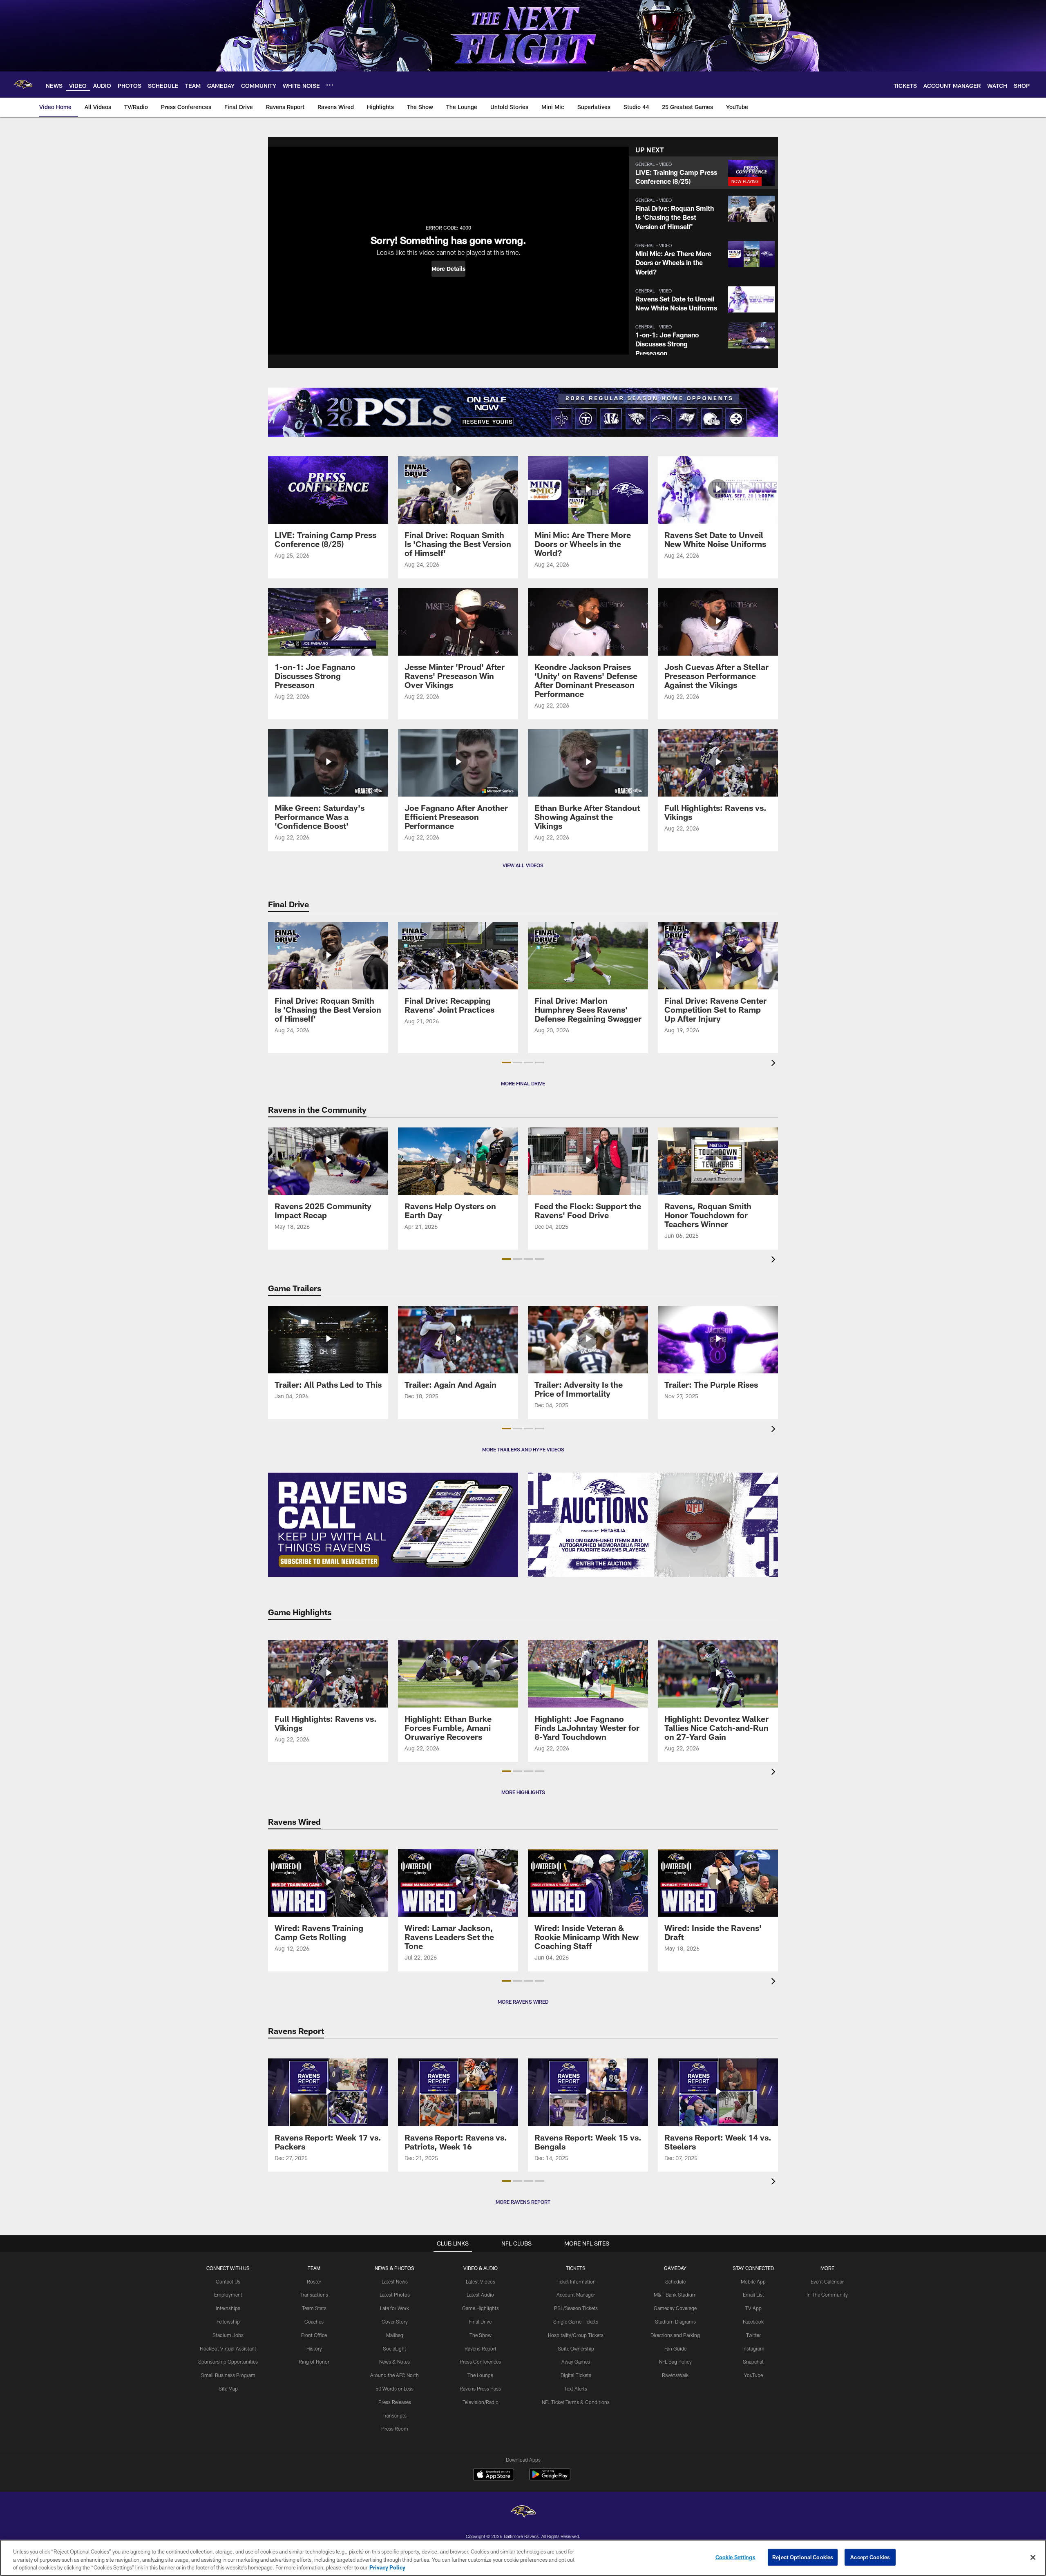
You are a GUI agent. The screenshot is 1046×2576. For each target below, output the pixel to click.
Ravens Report (481, 2348)
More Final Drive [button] (523, 1083)
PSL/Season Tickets (576, 2308)
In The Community (827, 2295)
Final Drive (480, 2322)
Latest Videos (481, 2281)
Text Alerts (576, 2388)
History (314, 2348)
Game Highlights (481, 2308)
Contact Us (228, 2281)
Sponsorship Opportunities (228, 2362)
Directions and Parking (675, 2335)
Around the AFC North (394, 2375)
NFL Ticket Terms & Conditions (576, 2402)
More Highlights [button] (523, 1792)
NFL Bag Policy (675, 2362)
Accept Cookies (870, 2557)
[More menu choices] (330, 85)
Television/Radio (481, 2402)
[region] (523, 2558)
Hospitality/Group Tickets (576, 2335)
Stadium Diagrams (675, 2322)
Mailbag (395, 2335)
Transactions (314, 2295)
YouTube (753, 2375)
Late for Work (394, 2308)
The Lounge (480, 2375)
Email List (753, 2295)
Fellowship (228, 2322)
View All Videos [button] (523, 865)
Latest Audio (480, 2295)
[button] (448, 269)
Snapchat (753, 2362)
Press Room (395, 2429)
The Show (481, 2335)
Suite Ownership (576, 2348)
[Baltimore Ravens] (523, 2512)
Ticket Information (576, 2281)
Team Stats (314, 2308)
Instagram (753, 2348)
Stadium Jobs (228, 2335)
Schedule (675, 2281)
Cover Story (395, 2322)
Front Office (314, 2335)
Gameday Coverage (675, 2308)
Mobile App (753, 2281)
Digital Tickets (576, 2375)
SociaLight (394, 2348)
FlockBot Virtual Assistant (228, 2348)
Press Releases (395, 2402)
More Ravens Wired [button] (523, 2002)
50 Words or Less (394, 2388)
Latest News (395, 2281)
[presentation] (775, 1064)
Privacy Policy (387, 2567)
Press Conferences (480, 2362)
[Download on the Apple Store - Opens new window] (494, 2476)
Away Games (576, 2362)
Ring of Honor (314, 2362)
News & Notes (394, 2362)
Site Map (228, 2388)
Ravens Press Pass (480, 2388)
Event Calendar (827, 2281)
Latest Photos (395, 2295)
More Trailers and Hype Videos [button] (523, 1449)
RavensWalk (675, 2375)
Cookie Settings (735, 2557)
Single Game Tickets (576, 2322)
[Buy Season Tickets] (396, 412)
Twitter (753, 2335)
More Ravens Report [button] (523, 2202)
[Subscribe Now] (393, 1525)
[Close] (1033, 2557)
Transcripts (394, 2415)
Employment (228, 2295)
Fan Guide (675, 2348)
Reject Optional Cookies (803, 2557)
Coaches (314, 2322)
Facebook (753, 2322)
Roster (314, 2281)
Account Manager (576, 2295)
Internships (228, 2308)
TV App (753, 2308)
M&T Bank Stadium (675, 2295)
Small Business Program (228, 2375)
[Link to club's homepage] (23, 85)
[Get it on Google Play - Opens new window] (550, 2479)
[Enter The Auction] (653, 1525)
